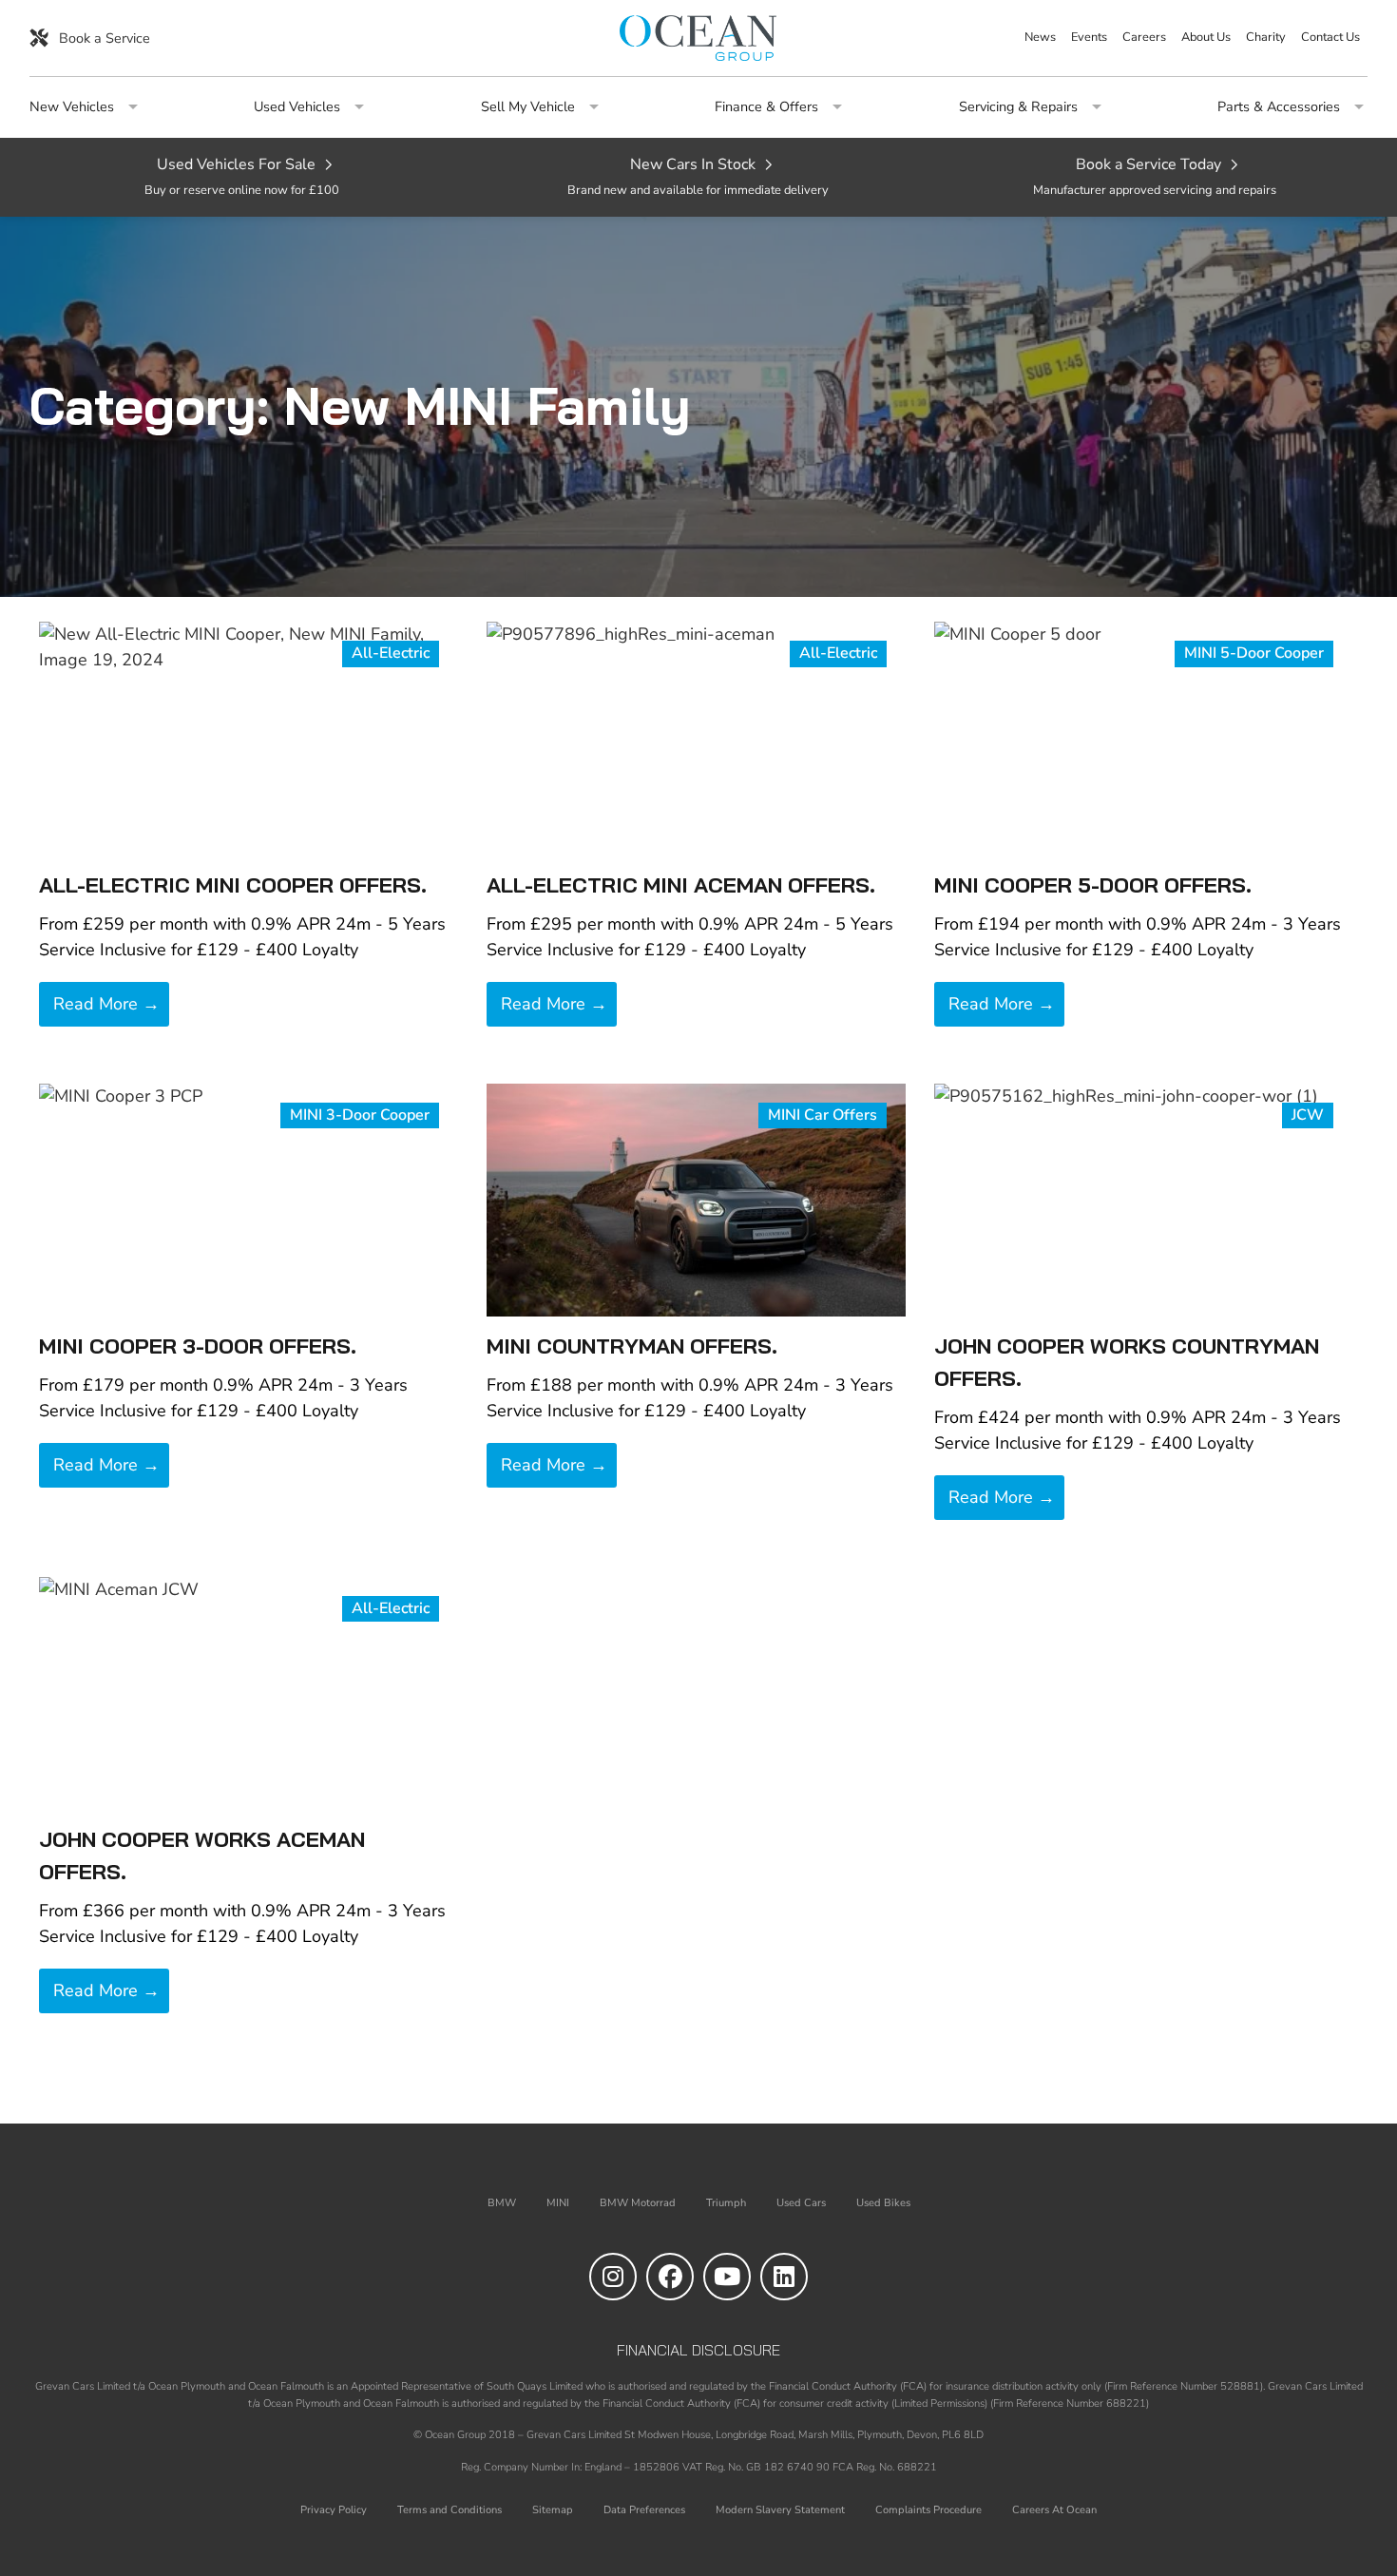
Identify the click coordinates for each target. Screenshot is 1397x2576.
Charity (1266, 38)
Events (1089, 38)
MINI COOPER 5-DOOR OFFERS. (1093, 885)
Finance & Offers (766, 108)
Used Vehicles (297, 108)
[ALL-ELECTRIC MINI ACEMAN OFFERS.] (696, 738)
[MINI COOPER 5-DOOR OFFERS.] (1144, 738)
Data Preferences (644, 2510)
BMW (502, 2203)
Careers (1144, 38)
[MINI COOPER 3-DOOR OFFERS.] (249, 1199)
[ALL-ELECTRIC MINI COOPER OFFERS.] (249, 738)
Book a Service (103, 38)
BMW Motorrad (638, 2203)
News (1040, 38)
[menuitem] (1040, 38)
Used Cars (801, 2203)
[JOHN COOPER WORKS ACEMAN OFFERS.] (249, 1692)
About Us (1206, 38)
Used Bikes (883, 2203)
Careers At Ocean (1054, 2510)
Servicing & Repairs (1018, 108)
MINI (558, 2203)
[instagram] (613, 2277)
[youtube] (727, 2277)
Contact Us (1330, 38)
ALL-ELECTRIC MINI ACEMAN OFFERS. (681, 885)
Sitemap (553, 2510)
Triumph (726, 2203)
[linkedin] (784, 2277)
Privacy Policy (334, 2510)
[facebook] (670, 2277)
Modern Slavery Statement (780, 2510)
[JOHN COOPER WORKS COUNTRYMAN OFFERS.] (1144, 1199)
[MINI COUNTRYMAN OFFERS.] (696, 1199)
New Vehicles (72, 108)
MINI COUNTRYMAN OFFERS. (632, 1346)
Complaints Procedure (928, 2510)
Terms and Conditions (450, 2510)
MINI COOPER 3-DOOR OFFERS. (198, 1346)
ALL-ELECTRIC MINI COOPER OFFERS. (233, 885)
